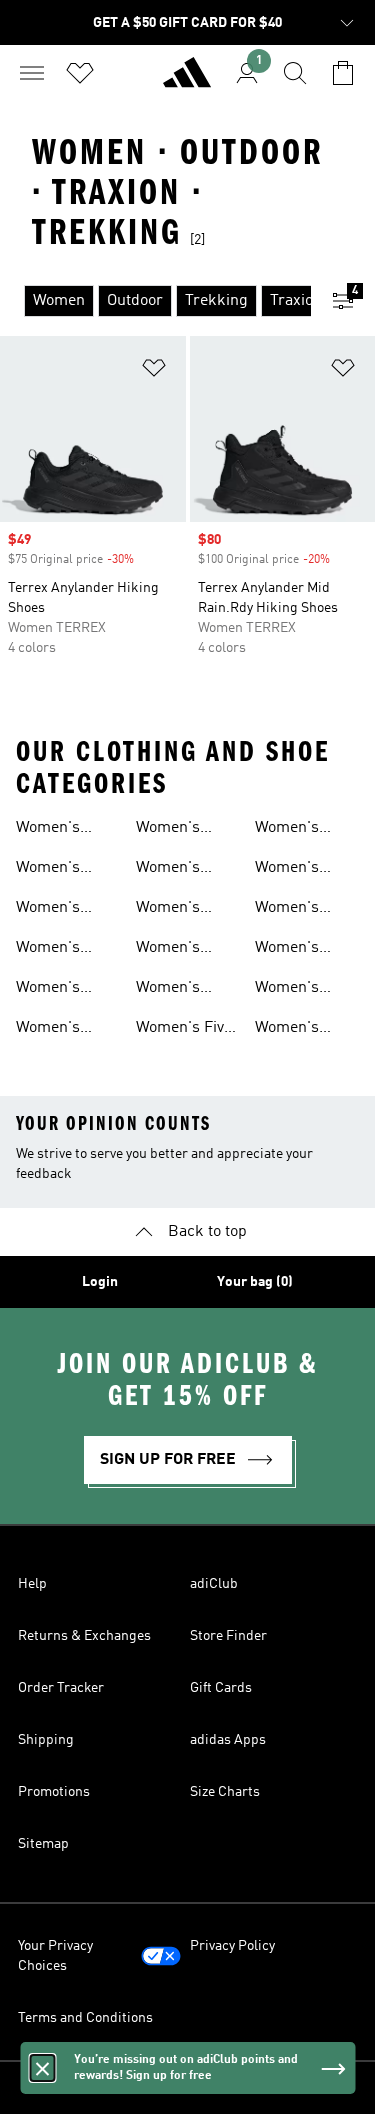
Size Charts (225, 1792)
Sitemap (43, 1844)
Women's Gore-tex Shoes (287, 950)
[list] (155, 301)
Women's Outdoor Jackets (168, 950)
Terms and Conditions (85, 2018)
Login (100, 1282)
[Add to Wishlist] (154, 371)
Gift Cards (221, 1688)
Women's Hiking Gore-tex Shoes (300, 910)
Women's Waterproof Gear (55, 830)
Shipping (46, 1740)
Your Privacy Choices (55, 1956)
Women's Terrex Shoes (301, 1030)
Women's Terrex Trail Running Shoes (57, 1030)
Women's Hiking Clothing (168, 910)
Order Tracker (61, 1688)
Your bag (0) (255, 1282)
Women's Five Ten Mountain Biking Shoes (184, 1030)
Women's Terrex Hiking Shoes (303, 830)
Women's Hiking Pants (61, 990)
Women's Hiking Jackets (306, 990)
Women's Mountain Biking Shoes (182, 830)
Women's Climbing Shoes (287, 870)
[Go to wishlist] (80, 73)
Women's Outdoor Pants (186, 870)
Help (32, 1584)
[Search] (295, 73)
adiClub (214, 1584)
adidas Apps (228, 1740)
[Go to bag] (343, 73)
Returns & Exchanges (84, 1636)
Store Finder (228, 1636)
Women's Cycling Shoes (65, 950)
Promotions (54, 1792)
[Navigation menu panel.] (32, 73)
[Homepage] (187, 81)
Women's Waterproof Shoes (55, 870)
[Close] (42, 2068)
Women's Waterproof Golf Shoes (175, 990)
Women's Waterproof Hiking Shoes (62, 910)
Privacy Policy (232, 1946)
